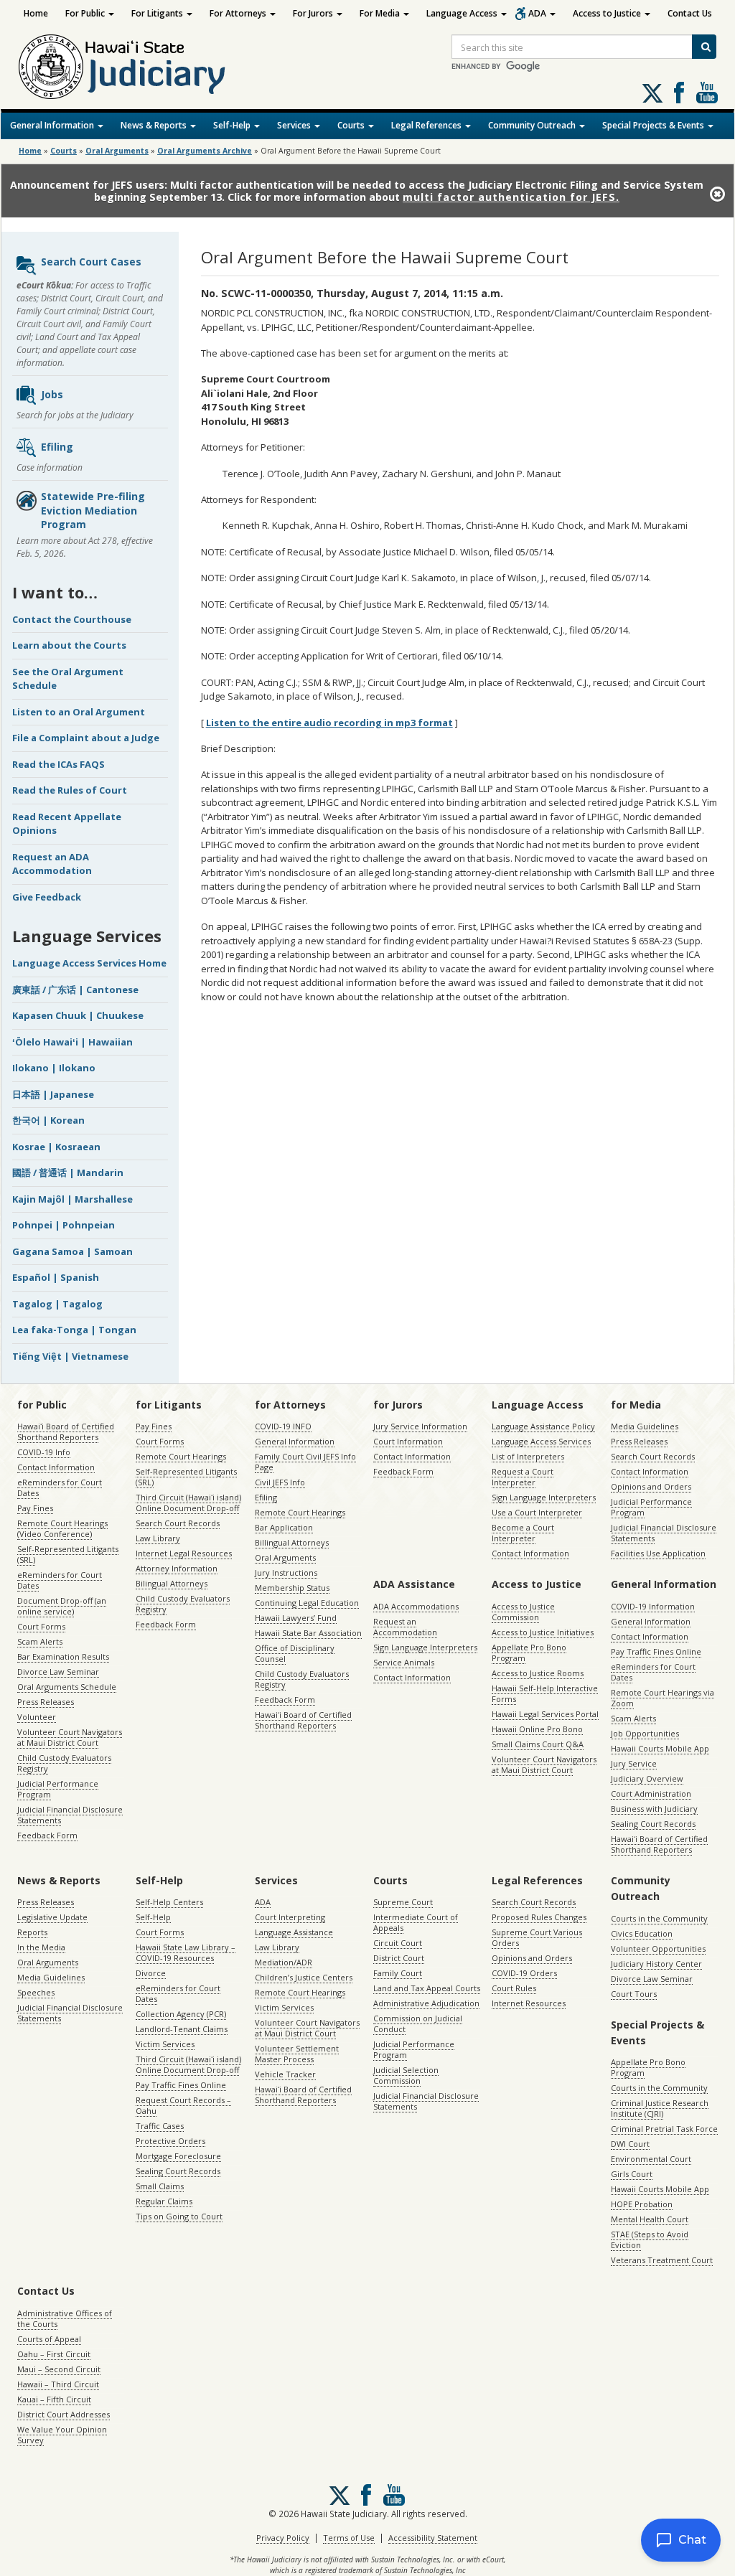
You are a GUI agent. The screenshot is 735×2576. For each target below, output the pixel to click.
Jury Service (634, 1763)
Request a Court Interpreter (523, 1477)
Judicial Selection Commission (406, 2075)
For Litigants (158, 13)
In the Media (41, 1947)
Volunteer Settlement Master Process (297, 2054)
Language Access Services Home (89, 963)
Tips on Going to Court (179, 2216)
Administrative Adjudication (426, 2003)
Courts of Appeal (49, 2339)
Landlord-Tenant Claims (182, 2029)
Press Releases (46, 1702)
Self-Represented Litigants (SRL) (68, 1554)
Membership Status (292, 1588)
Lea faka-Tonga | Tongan (74, 1330)
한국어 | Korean (48, 1120)
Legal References (427, 125)
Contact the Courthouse (72, 619)
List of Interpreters (528, 1456)
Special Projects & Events (654, 125)
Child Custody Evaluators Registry (64, 1763)
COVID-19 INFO (283, 1426)
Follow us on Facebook (679, 93)
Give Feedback (47, 897)
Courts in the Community (659, 1918)
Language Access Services (541, 1441)
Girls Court (632, 2174)
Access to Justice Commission (523, 1612)
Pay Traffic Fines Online (656, 1651)
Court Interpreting (290, 1917)
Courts (352, 125)
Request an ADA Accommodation (52, 864)
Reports (32, 1932)
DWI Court (630, 2144)
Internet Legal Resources (184, 1553)
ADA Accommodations (416, 1606)
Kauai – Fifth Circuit (54, 2399)
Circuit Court (398, 1943)
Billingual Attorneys (292, 1542)
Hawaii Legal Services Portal (545, 1714)
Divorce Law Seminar (58, 1672)
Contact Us (690, 13)
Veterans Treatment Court (662, 2260)
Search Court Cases (91, 262)
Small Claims (160, 2186)
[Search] (704, 47)
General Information (53, 125)
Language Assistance (294, 1932)
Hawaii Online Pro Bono (537, 1729)
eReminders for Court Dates (60, 1487)
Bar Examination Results (63, 1656)
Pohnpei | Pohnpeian (64, 1225)
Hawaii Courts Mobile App (660, 1748)
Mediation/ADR (284, 1962)
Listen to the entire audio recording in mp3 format (329, 723)
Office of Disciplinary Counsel (295, 1653)
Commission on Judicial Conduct (418, 2023)
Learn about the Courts (69, 645)
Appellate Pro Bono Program (529, 1653)
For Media (381, 13)
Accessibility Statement (433, 2538)
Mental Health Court (650, 2219)
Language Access (463, 13)
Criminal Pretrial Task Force (664, 2129)
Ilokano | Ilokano (54, 1068)
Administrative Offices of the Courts (65, 2318)
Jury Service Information (420, 1426)
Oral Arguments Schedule (67, 1687)
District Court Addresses (64, 2414)
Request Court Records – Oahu (183, 2105)
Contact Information (56, 1467)
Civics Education (642, 1933)
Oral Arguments (285, 1557)
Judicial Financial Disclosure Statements (70, 1815)
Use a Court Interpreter (537, 1512)
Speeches (36, 1992)
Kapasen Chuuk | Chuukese (78, 1015)
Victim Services (165, 2044)
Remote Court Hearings (181, 1456)
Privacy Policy (283, 2538)
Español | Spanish (56, 1277)
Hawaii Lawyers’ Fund (296, 1618)
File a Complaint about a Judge (86, 738)
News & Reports (155, 125)
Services (295, 125)
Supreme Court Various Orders (537, 1937)
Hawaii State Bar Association (308, 1633)
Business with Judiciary (654, 1809)
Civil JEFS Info (280, 1482)
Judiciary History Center (656, 1964)
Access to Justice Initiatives (543, 1632)
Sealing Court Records (653, 1824)
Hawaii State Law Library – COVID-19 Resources (186, 1952)
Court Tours (634, 1994)
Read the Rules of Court (70, 790)
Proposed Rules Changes (539, 1917)
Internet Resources (529, 2003)
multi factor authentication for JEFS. (511, 197)
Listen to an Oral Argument (79, 712)
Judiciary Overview (647, 1778)
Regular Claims (164, 2201)
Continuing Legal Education (307, 1603)
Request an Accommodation (405, 1627)
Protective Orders (170, 2141)
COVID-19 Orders (524, 1973)
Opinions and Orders (651, 1486)
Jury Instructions (286, 1573)
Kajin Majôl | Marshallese (72, 1199)
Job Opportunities (645, 1733)
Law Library (158, 1538)
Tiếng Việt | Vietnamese (70, 1356)
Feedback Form (47, 1835)
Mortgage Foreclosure (178, 2156)
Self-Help (233, 125)
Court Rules (514, 1988)
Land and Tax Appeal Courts (427, 1988)
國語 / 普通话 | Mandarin (68, 1172)
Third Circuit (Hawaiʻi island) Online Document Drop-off (188, 1503)
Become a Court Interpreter (523, 1533)
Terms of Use (349, 2538)
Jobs (52, 394)
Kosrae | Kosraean (56, 1147)
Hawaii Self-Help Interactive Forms (545, 1693)
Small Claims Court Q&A (538, 1744)
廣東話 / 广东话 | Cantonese (75, 989)
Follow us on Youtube (707, 93)
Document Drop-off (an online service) (62, 1606)
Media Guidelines (645, 1426)
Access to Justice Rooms (538, 1673)
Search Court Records (178, 1523)
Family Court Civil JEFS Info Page (305, 1462)
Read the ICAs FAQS (58, 764)
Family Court (398, 1973)
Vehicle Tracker (285, 2074)
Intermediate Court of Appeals (416, 1922)
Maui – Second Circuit (59, 2369)
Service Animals (404, 1662)
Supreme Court (403, 1902)
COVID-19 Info (44, 1452)
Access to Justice (608, 13)
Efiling (57, 447)
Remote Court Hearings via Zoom (663, 1698)
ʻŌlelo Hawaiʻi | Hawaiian (72, 1042)
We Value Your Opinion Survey (62, 2435)
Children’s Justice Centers (304, 1977)
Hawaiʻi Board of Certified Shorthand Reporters (66, 1432)
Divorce (151, 1973)
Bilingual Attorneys (172, 1583)
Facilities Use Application (658, 1553)
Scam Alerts (40, 1641)
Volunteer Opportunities (658, 1949)
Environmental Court (651, 2159)
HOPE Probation (642, 2204)
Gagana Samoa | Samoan (72, 1251)
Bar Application (284, 1527)
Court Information (408, 1441)
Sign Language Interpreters (544, 1497)
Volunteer (37, 1717)
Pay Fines (35, 1508)
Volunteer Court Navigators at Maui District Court (70, 1737)
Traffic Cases (160, 2126)
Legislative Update (52, 1917)
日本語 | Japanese (53, 1094)
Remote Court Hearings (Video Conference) (62, 1528)
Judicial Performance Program (58, 1789)
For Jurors (314, 13)
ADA (538, 13)
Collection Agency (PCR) (181, 2014)
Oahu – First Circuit (54, 2354)
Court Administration (651, 1794)
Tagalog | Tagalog (57, 1304)
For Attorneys (239, 13)
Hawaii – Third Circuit (58, 2384)
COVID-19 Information (653, 1606)
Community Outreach (533, 125)
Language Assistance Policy (543, 1426)
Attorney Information (177, 1568)
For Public (86, 13)
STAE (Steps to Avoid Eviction (650, 2239)
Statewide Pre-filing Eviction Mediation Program (93, 510)
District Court (399, 1958)
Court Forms (41, 1626)
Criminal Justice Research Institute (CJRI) (660, 2108)
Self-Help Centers (169, 1902)
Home (36, 13)
